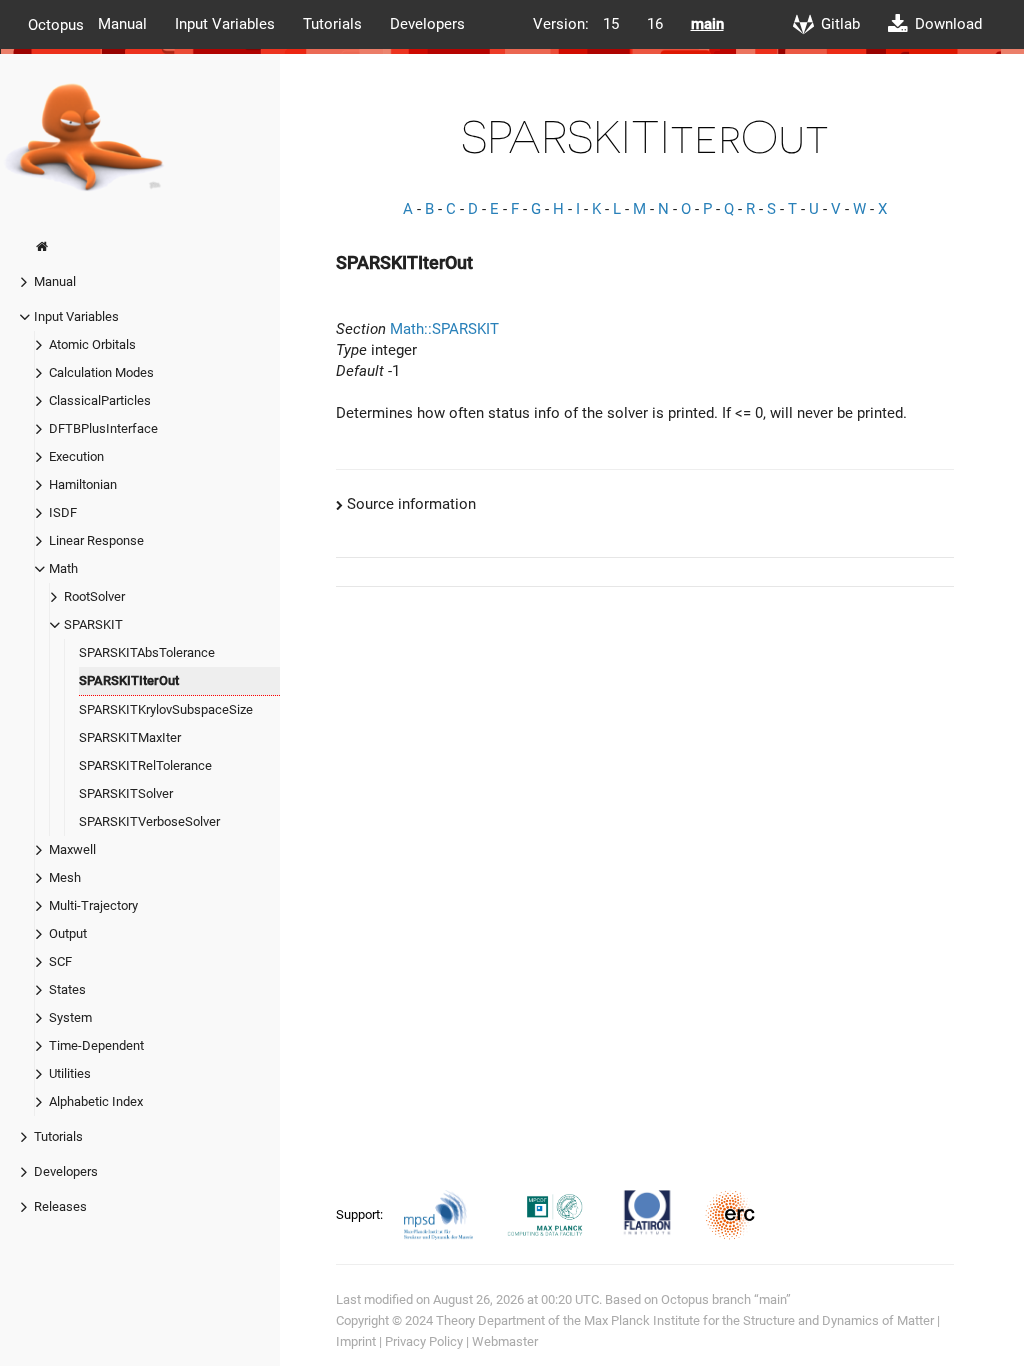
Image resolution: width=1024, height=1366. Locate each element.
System (70, 1017)
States (67, 989)
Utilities (70, 1073)
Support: (361, 1214)
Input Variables (225, 24)
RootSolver (94, 596)
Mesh (65, 877)
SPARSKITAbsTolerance (147, 652)
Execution (76, 456)
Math (63, 568)
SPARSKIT (93, 624)
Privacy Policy (424, 1341)
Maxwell (72, 849)
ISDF (63, 512)
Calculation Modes (101, 372)
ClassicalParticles (100, 400)
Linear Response (96, 540)
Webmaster (505, 1341)
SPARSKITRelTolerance (145, 765)
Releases (60, 1206)
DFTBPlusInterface (103, 428)
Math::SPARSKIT (444, 329)
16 (655, 24)
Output (68, 933)
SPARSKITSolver (126, 793)
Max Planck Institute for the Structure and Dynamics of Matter (759, 1320)
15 (611, 24)
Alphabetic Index (96, 1101)
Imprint (356, 1341)
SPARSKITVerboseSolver (149, 821)
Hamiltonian (83, 484)
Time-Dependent (96, 1045)
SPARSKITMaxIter (130, 737)
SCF (60, 961)
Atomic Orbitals (92, 344)
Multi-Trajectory (93, 905)
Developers (427, 24)
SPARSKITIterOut (129, 680)
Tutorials (332, 24)
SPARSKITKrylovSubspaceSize (166, 709)
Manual (122, 24)
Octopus (56, 24)
